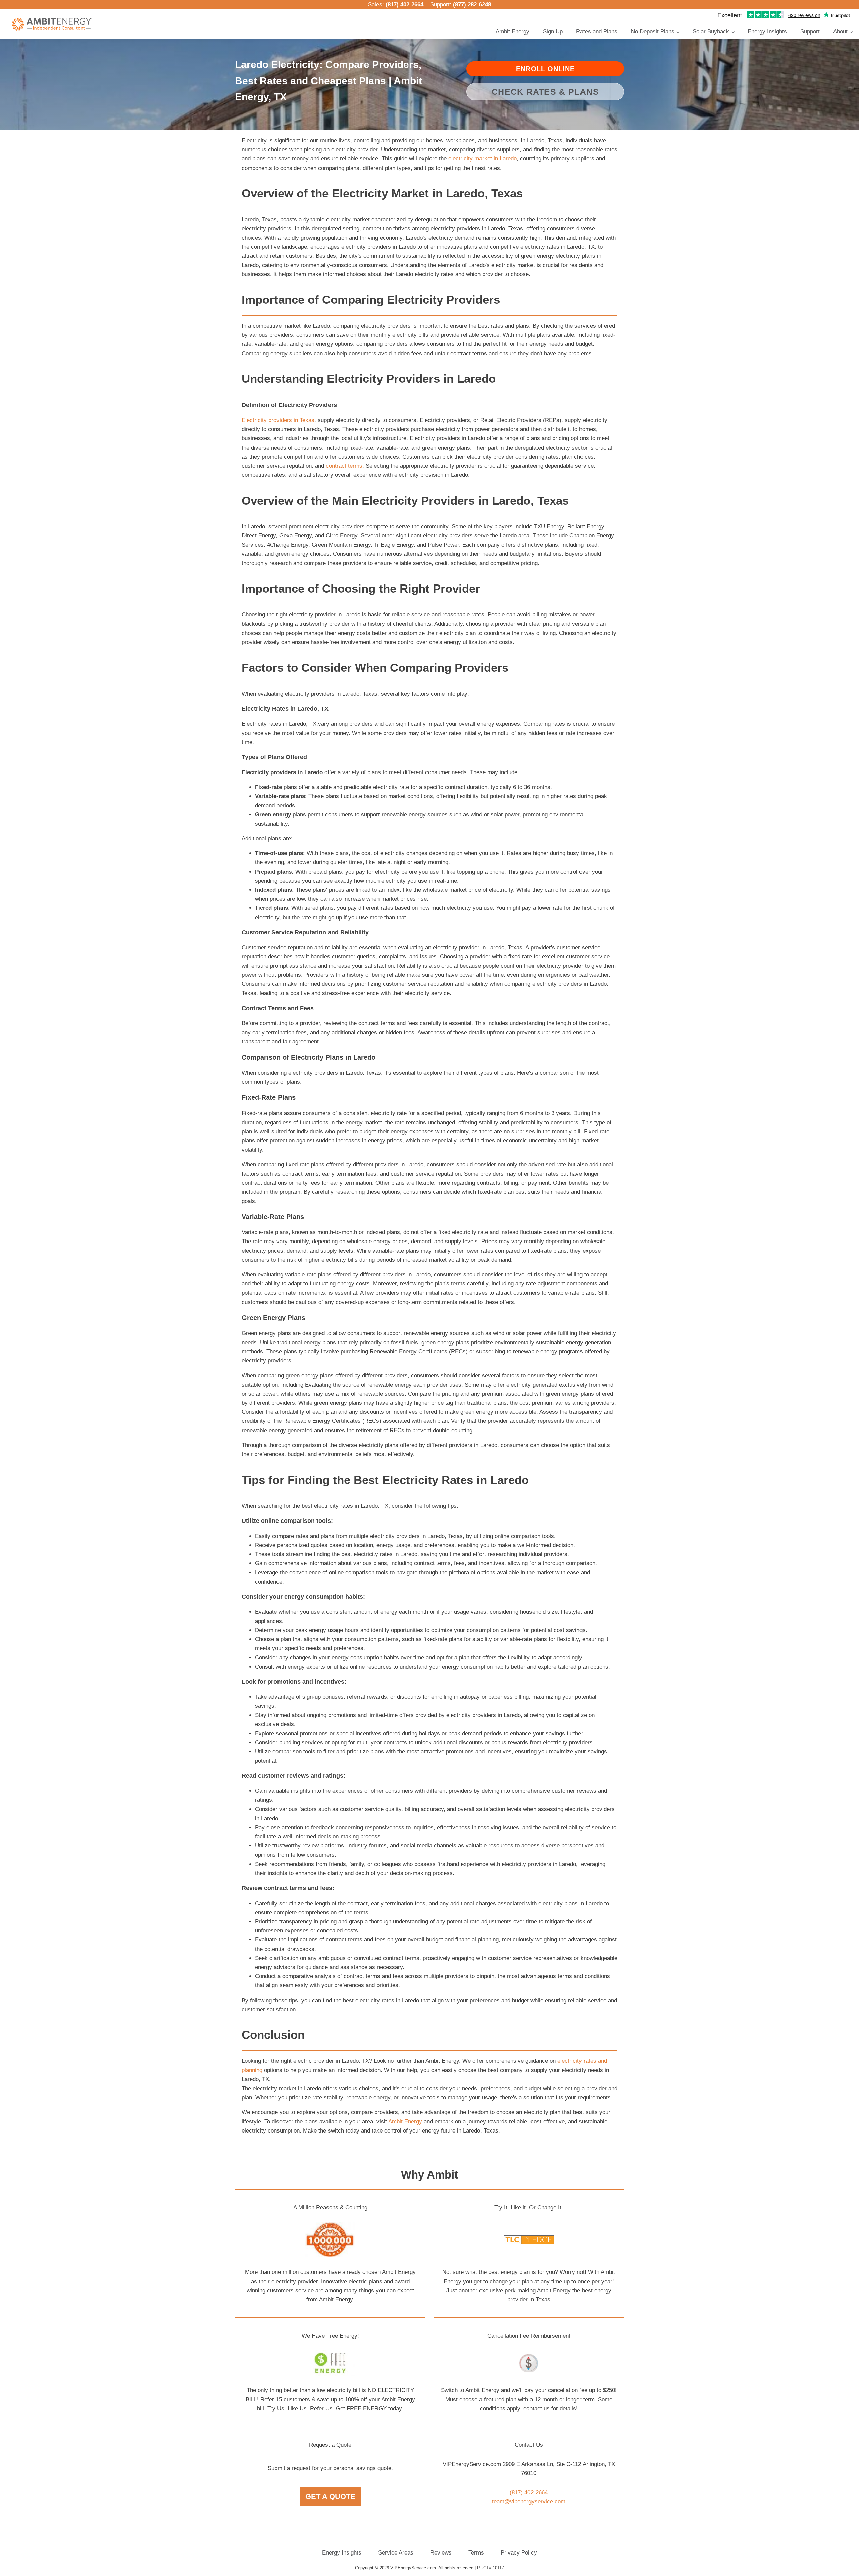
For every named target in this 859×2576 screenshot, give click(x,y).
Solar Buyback (711, 31)
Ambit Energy (513, 31)
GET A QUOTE (330, 2497)
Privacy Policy (519, 2553)
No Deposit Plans (653, 31)
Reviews (441, 2553)
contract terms (344, 466)
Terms (476, 2553)
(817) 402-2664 (405, 5)
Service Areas (396, 2553)
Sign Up (553, 31)
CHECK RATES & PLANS (545, 92)
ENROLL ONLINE (545, 69)
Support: (461, 5)
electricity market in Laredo (483, 159)
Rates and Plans (597, 31)
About (840, 31)
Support (810, 31)
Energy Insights (767, 31)
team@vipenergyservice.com (529, 2502)
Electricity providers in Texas (278, 420)
